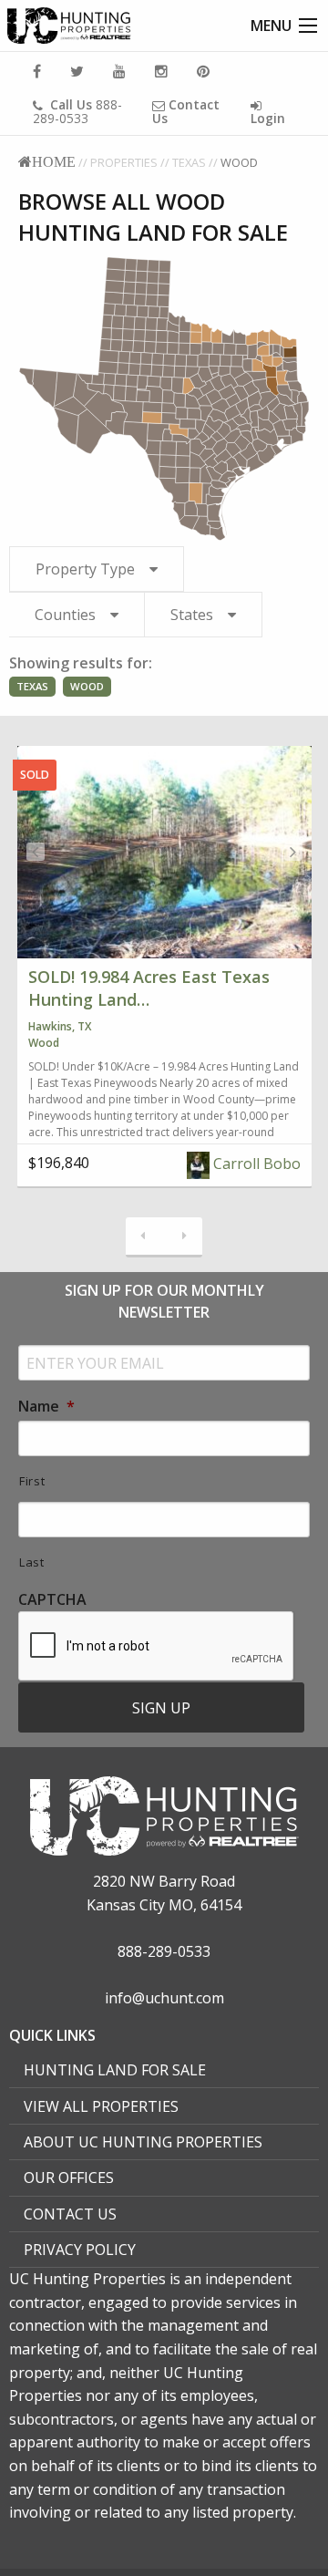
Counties (65, 615)
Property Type (85, 569)
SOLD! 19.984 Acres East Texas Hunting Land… (149, 988)
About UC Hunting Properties (143, 2142)
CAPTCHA (52, 1600)
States (192, 615)
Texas (189, 162)
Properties (124, 162)
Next (293, 852)
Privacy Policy (80, 2250)
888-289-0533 (77, 111)
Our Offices (69, 2178)
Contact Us (70, 2214)
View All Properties (101, 2106)
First (32, 1481)
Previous (36, 852)
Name (46, 1407)
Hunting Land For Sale (115, 2070)
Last (32, 1562)
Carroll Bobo (255, 1164)
